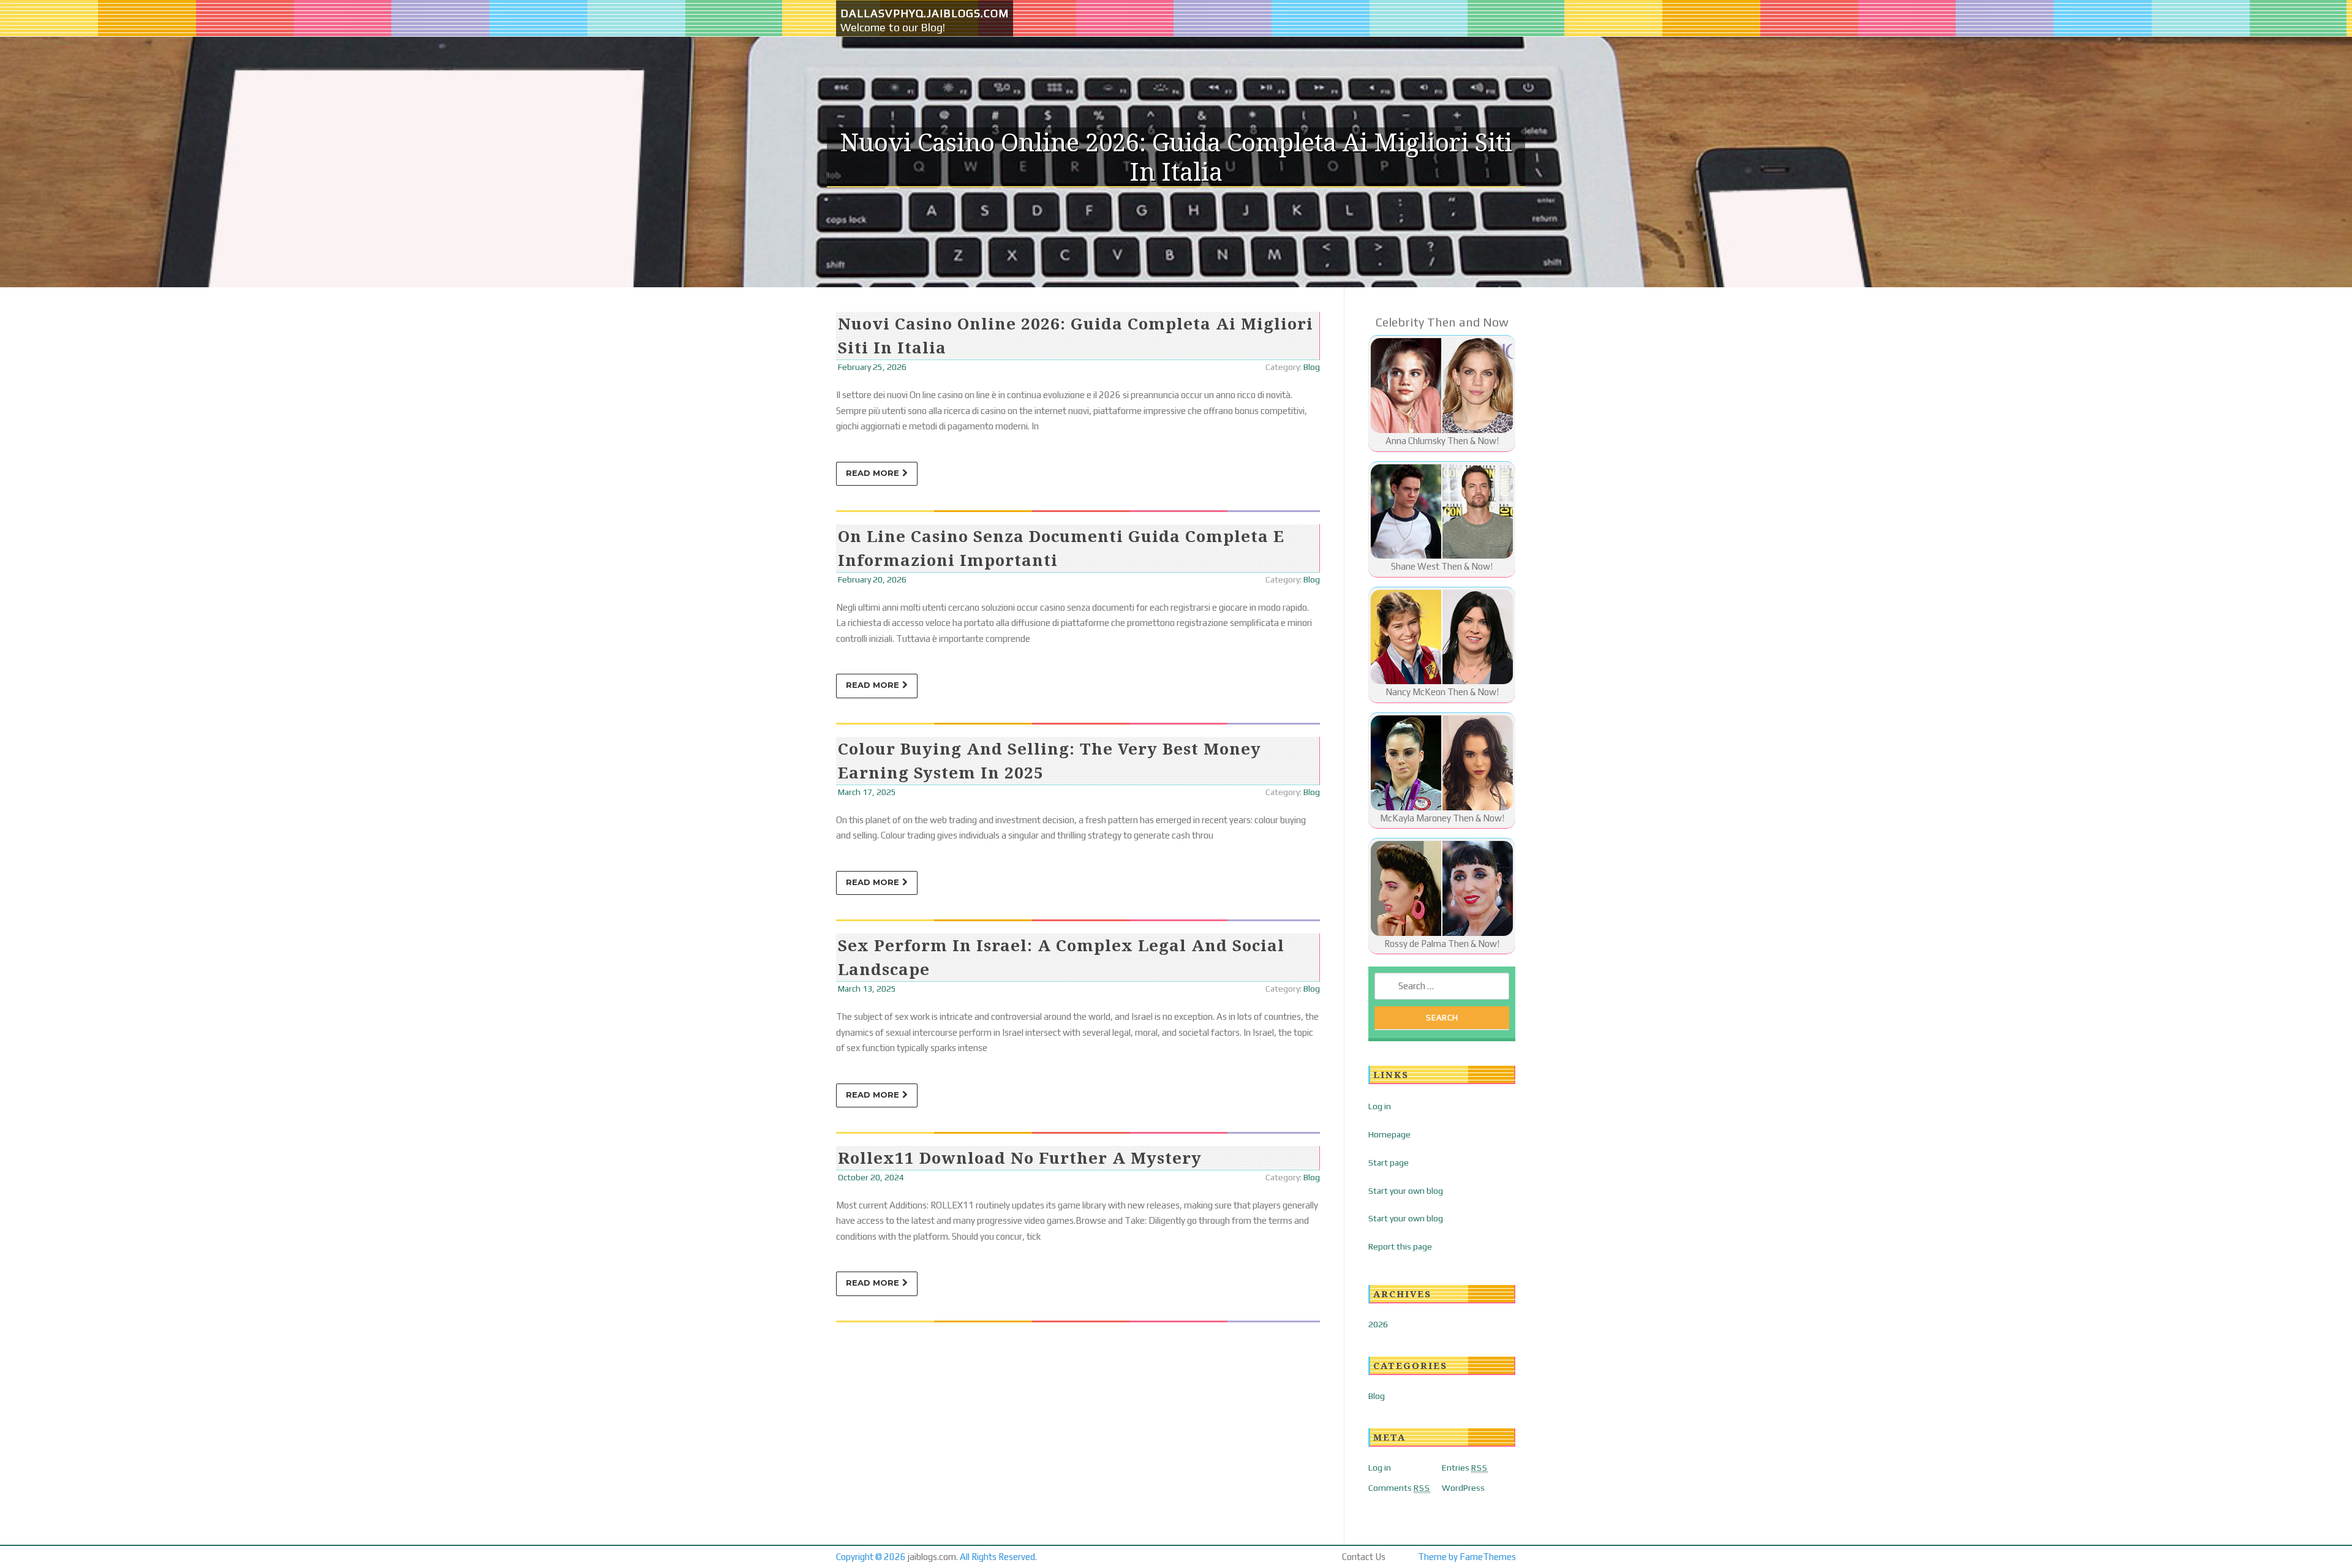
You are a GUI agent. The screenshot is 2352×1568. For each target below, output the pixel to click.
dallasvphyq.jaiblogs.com (925, 13)
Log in (1380, 1106)
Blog (1312, 367)
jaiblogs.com (932, 1557)
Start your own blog (1406, 1191)
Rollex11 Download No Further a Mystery (1020, 1158)
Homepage (1389, 1134)
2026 (1378, 1324)
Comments (1399, 1488)
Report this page (1400, 1246)
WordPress (1463, 1488)
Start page (1389, 1163)
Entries (1465, 1468)
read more (873, 473)
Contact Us (1364, 1557)
